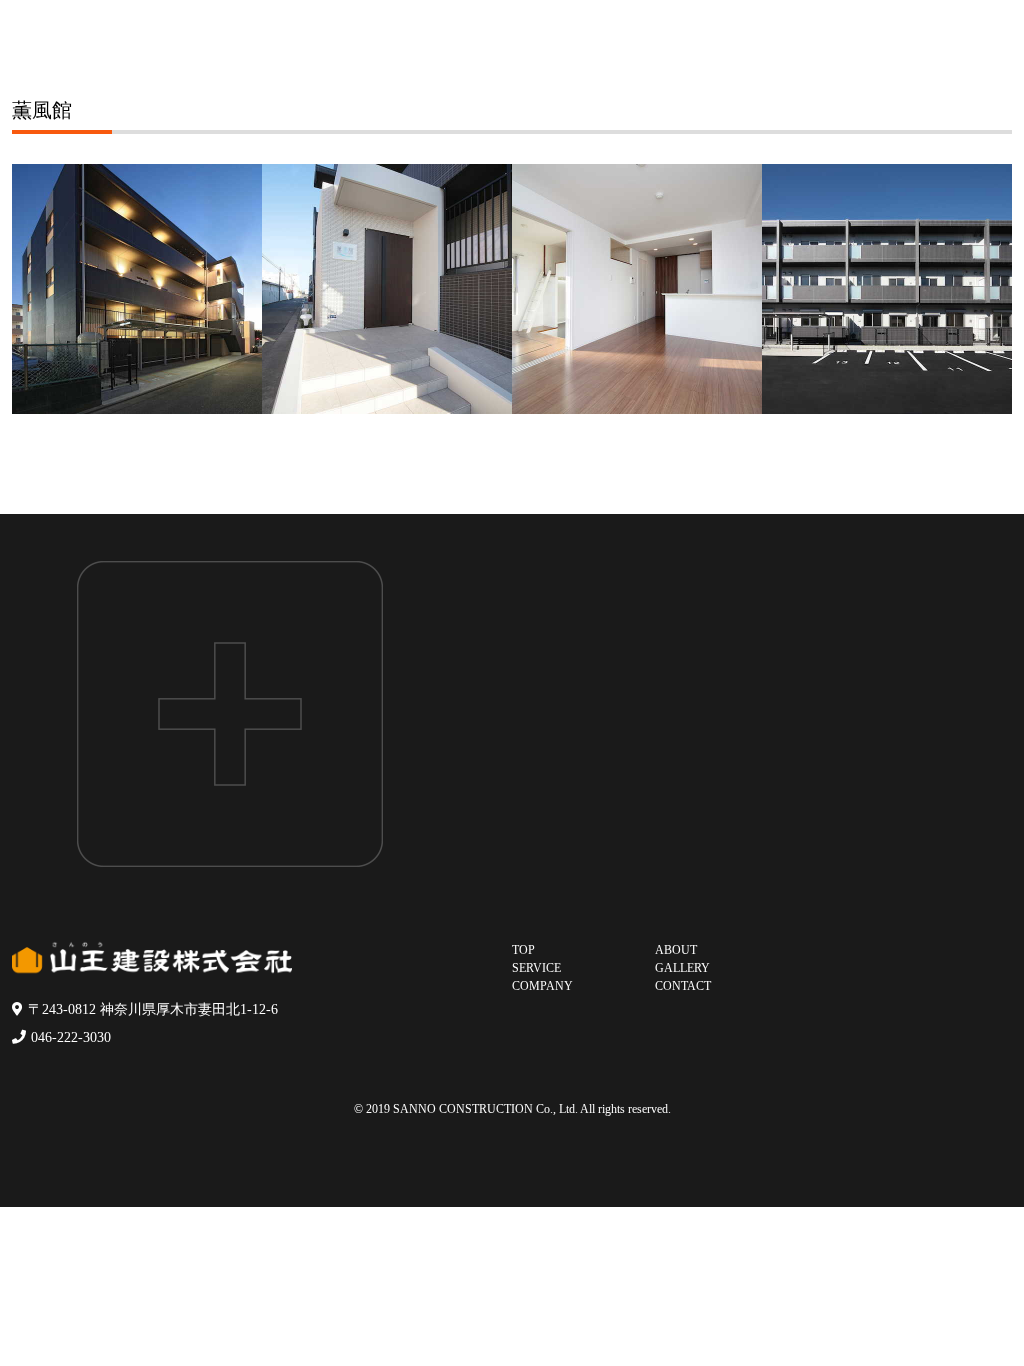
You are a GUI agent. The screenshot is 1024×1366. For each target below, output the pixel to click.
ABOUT (676, 950)
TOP (523, 950)
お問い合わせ (802, 708)
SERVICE (536, 968)
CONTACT (683, 986)
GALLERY (682, 968)
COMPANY (542, 986)
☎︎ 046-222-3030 (802, 828)
